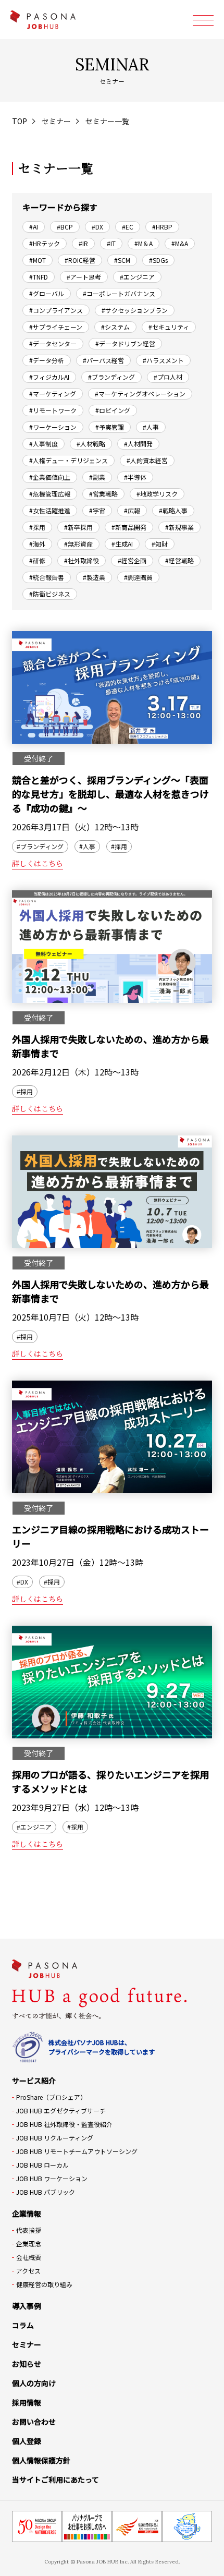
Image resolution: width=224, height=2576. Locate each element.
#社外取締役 (82, 560)
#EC (128, 227)
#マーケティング (53, 394)
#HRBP (162, 227)
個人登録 (27, 2441)
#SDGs (158, 260)
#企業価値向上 (50, 477)
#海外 (37, 544)
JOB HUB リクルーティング (55, 2138)
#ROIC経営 (80, 260)
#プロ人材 (168, 377)
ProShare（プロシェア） (51, 2097)
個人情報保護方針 (41, 2460)
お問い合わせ (34, 2422)
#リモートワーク (53, 410)
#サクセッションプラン (135, 310)
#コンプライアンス (56, 310)
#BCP (65, 227)
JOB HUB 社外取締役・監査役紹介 (64, 2124)
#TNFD (39, 277)
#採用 (37, 527)
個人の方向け (34, 2383)
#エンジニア (137, 277)
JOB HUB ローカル (42, 2165)
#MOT (38, 260)
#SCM (122, 260)
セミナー (56, 121)
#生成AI (122, 544)
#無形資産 (78, 544)
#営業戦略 (103, 494)
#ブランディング (111, 377)
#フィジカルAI (49, 377)
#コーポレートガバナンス (119, 293)
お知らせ (27, 2364)
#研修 (37, 560)
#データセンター (53, 343)
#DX (97, 227)
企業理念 (29, 2244)
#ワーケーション (53, 427)
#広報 (132, 510)
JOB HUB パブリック (46, 2192)
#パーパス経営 (103, 360)
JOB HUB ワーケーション (52, 2178)
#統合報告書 (47, 577)
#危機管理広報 (50, 494)
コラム (23, 2325)
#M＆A (144, 243)
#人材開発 (138, 444)
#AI (34, 227)
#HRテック (45, 243)
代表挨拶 (29, 2230)
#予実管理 (110, 427)
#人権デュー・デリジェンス (69, 460)
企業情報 (27, 2214)
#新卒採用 (78, 527)
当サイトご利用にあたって (55, 2480)
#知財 (160, 544)
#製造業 (94, 577)
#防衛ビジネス (50, 594)
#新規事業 (179, 527)
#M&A (180, 243)
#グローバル (47, 293)
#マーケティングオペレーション (140, 394)
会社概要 (29, 2257)
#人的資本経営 (147, 460)
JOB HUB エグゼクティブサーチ (61, 2111)
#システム (115, 327)
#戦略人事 (173, 510)
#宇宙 (97, 510)
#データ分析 (47, 360)
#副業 (97, 477)
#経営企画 (132, 560)
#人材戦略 (91, 444)
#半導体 (135, 477)
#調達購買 (138, 577)
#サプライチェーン (56, 327)
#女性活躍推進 (50, 510)
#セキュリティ (169, 327)
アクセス (28, 2271)
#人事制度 (43, 444)
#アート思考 (84, 277)
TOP (20, 121)
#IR (83, 243)
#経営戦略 (179, 560)
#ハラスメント (163, 360)
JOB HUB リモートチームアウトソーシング (77, 2151)
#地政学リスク (157, 494)
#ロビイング (113, 410)
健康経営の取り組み (44, 2284)
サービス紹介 (34, 2081)
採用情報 (27, 2402)
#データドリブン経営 (125, 343)
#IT (111, 243)
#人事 (151, 427)
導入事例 (27, 2306)
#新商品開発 (129, 527)
